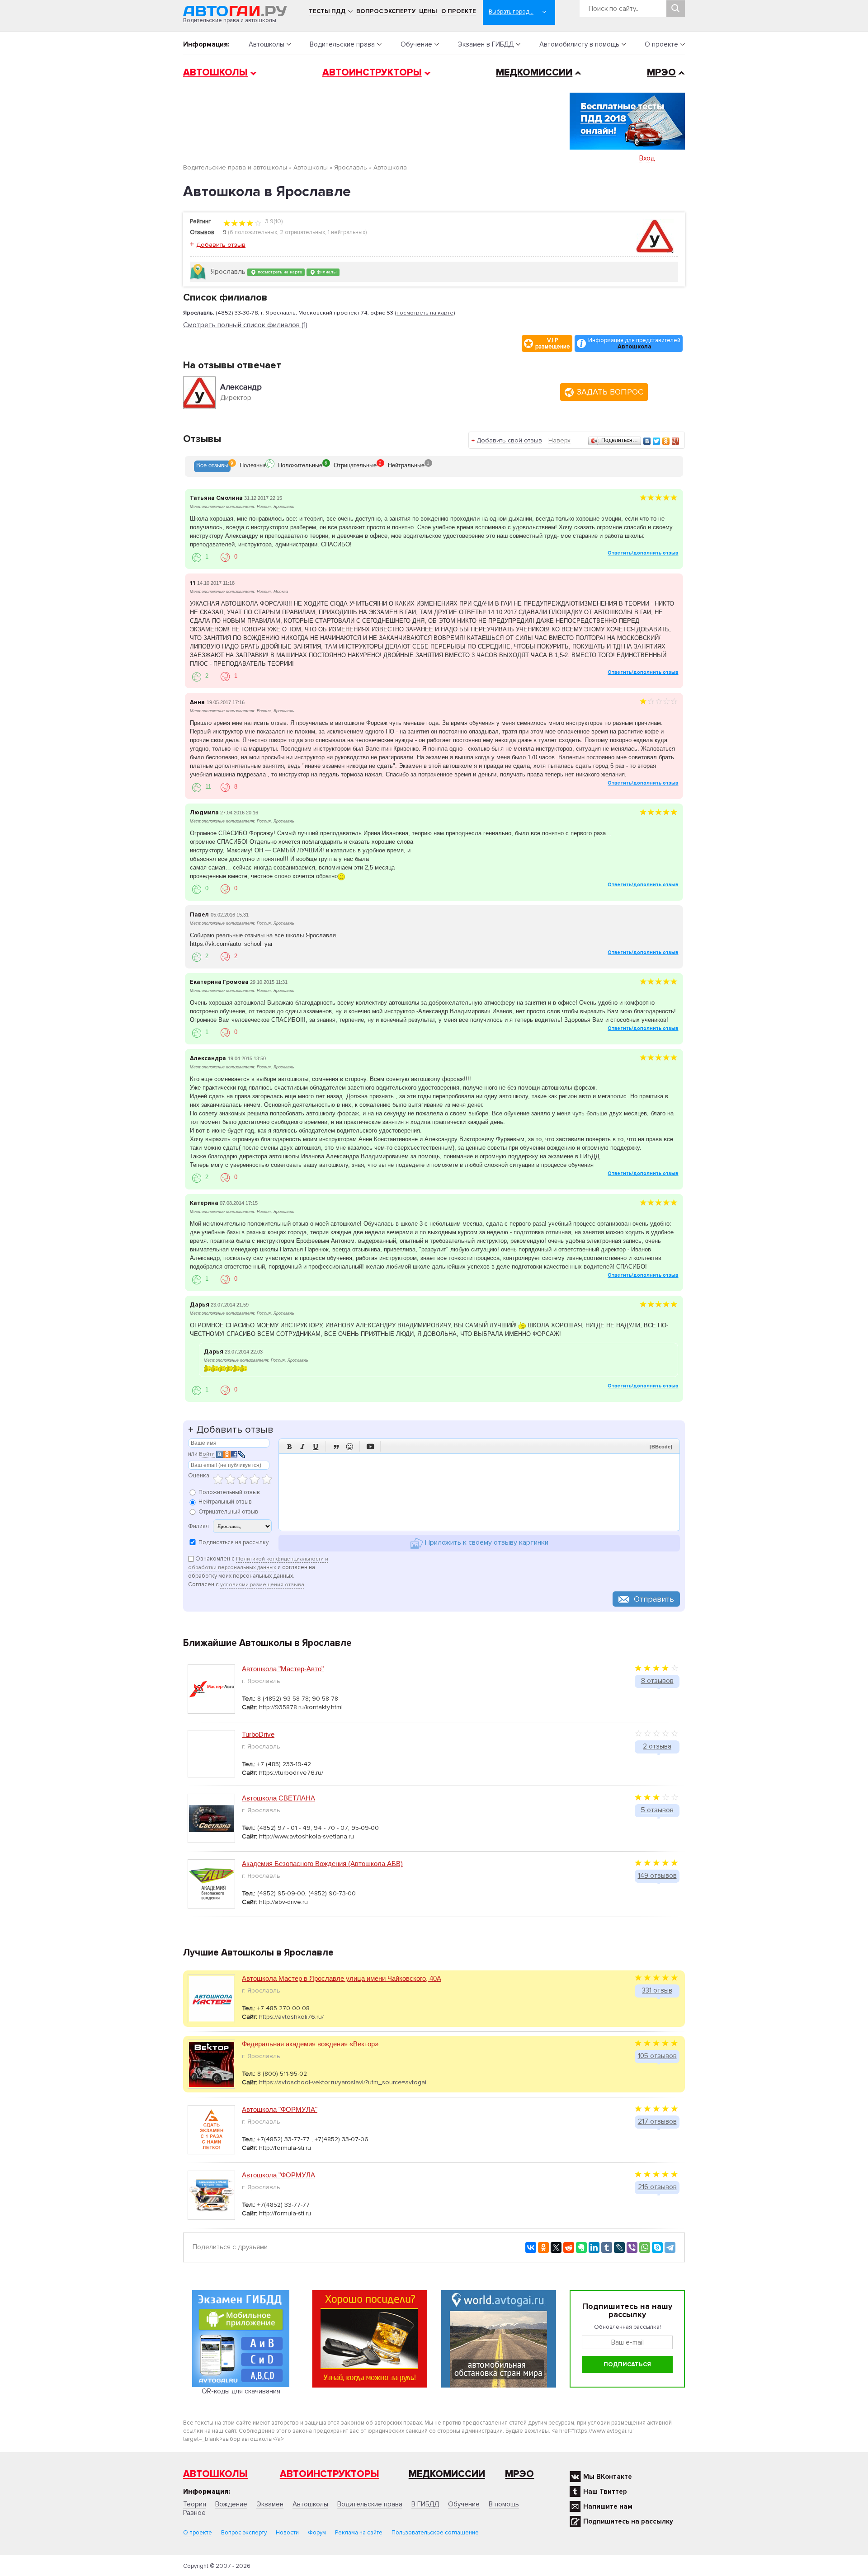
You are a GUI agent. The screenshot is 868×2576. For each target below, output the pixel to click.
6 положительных (253, 232)
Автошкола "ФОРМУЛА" (280, 2109)
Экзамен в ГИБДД (486, 44)
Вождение (231, 2504)
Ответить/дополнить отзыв (643, 553)
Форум (317, 2533)
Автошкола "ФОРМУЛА (278, 2175)
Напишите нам (608, 2506)
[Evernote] (581, 2247)
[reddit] (569, 2247)
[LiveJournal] (619, 2247)
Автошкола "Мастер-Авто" (283, 1669)
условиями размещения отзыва (262, 1585)
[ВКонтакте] (647, 441)
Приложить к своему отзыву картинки (486, 1543)
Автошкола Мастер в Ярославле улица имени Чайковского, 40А (342, 1978)
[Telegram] (670, 2247)
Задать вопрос (610, 392)
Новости (287, 2533)
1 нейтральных (347, 232)
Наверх (559, 440)
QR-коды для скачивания (241, 2391)
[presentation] (212, 466)
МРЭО (661, 73)
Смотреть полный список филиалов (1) (245, 325)
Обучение (416, 44)
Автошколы (267, 44)
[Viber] (632, 2247)
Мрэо (519, 2474)
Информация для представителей (634, 343)
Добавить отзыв (221, 245)
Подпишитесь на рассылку (628, 2521)
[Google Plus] (676, 441)
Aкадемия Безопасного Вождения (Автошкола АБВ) (322, 1864)
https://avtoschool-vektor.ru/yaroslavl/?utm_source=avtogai (343, 2082)
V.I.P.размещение (553, 343)
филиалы (326, 272)
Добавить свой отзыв (509, 440)
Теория (195, 2504)
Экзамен (270, 2504)
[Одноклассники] (666, 441)
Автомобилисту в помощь (579, 44)
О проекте (459, 11)
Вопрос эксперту (386, 11)
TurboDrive (258, 1734)
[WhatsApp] (645, 2247)
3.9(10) (273, 221)
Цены (428, 11)
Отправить (654, 1599)
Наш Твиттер (605, 2491)
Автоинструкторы (372, 73)
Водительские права (342, 44)
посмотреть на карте (279, 272)
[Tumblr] (607, 2247)
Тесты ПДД (327, 11)
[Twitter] (657, 441)
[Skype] (657, 2247)
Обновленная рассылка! (627, 2327)
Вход (647, 158)
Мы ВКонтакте (608, 2477)
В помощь (504, 2504)
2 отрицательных (302, 232)
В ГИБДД (425, 2504)
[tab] (212, 466)
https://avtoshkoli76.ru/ (291, 2017)
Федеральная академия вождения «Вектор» (310, 2044)
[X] (556, 2247)
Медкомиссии (534, 73)
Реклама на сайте (359, 2533)
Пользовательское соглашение (435, 2533)
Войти (207, 1454)
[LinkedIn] (594, 2247)
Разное (194, 2513)
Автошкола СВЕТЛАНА (278, 1798)
